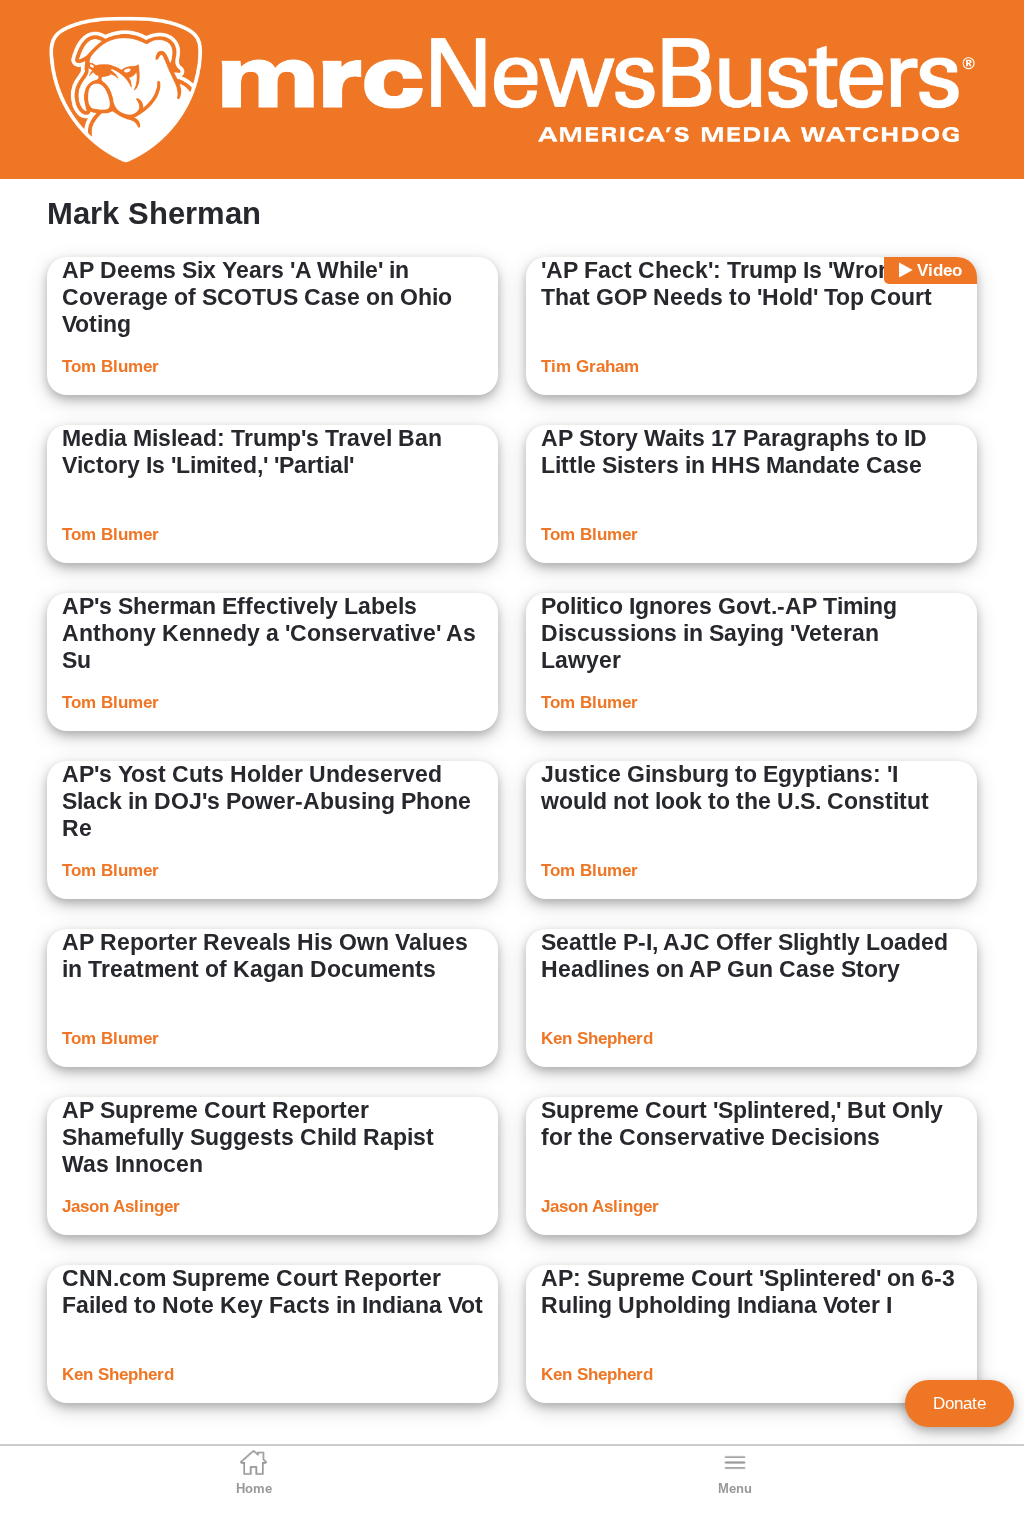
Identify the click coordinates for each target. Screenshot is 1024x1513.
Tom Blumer (110, 366)
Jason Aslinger (121, 1206)
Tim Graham (590, 366)
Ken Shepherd (597, 1038)
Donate (959, 1403)
